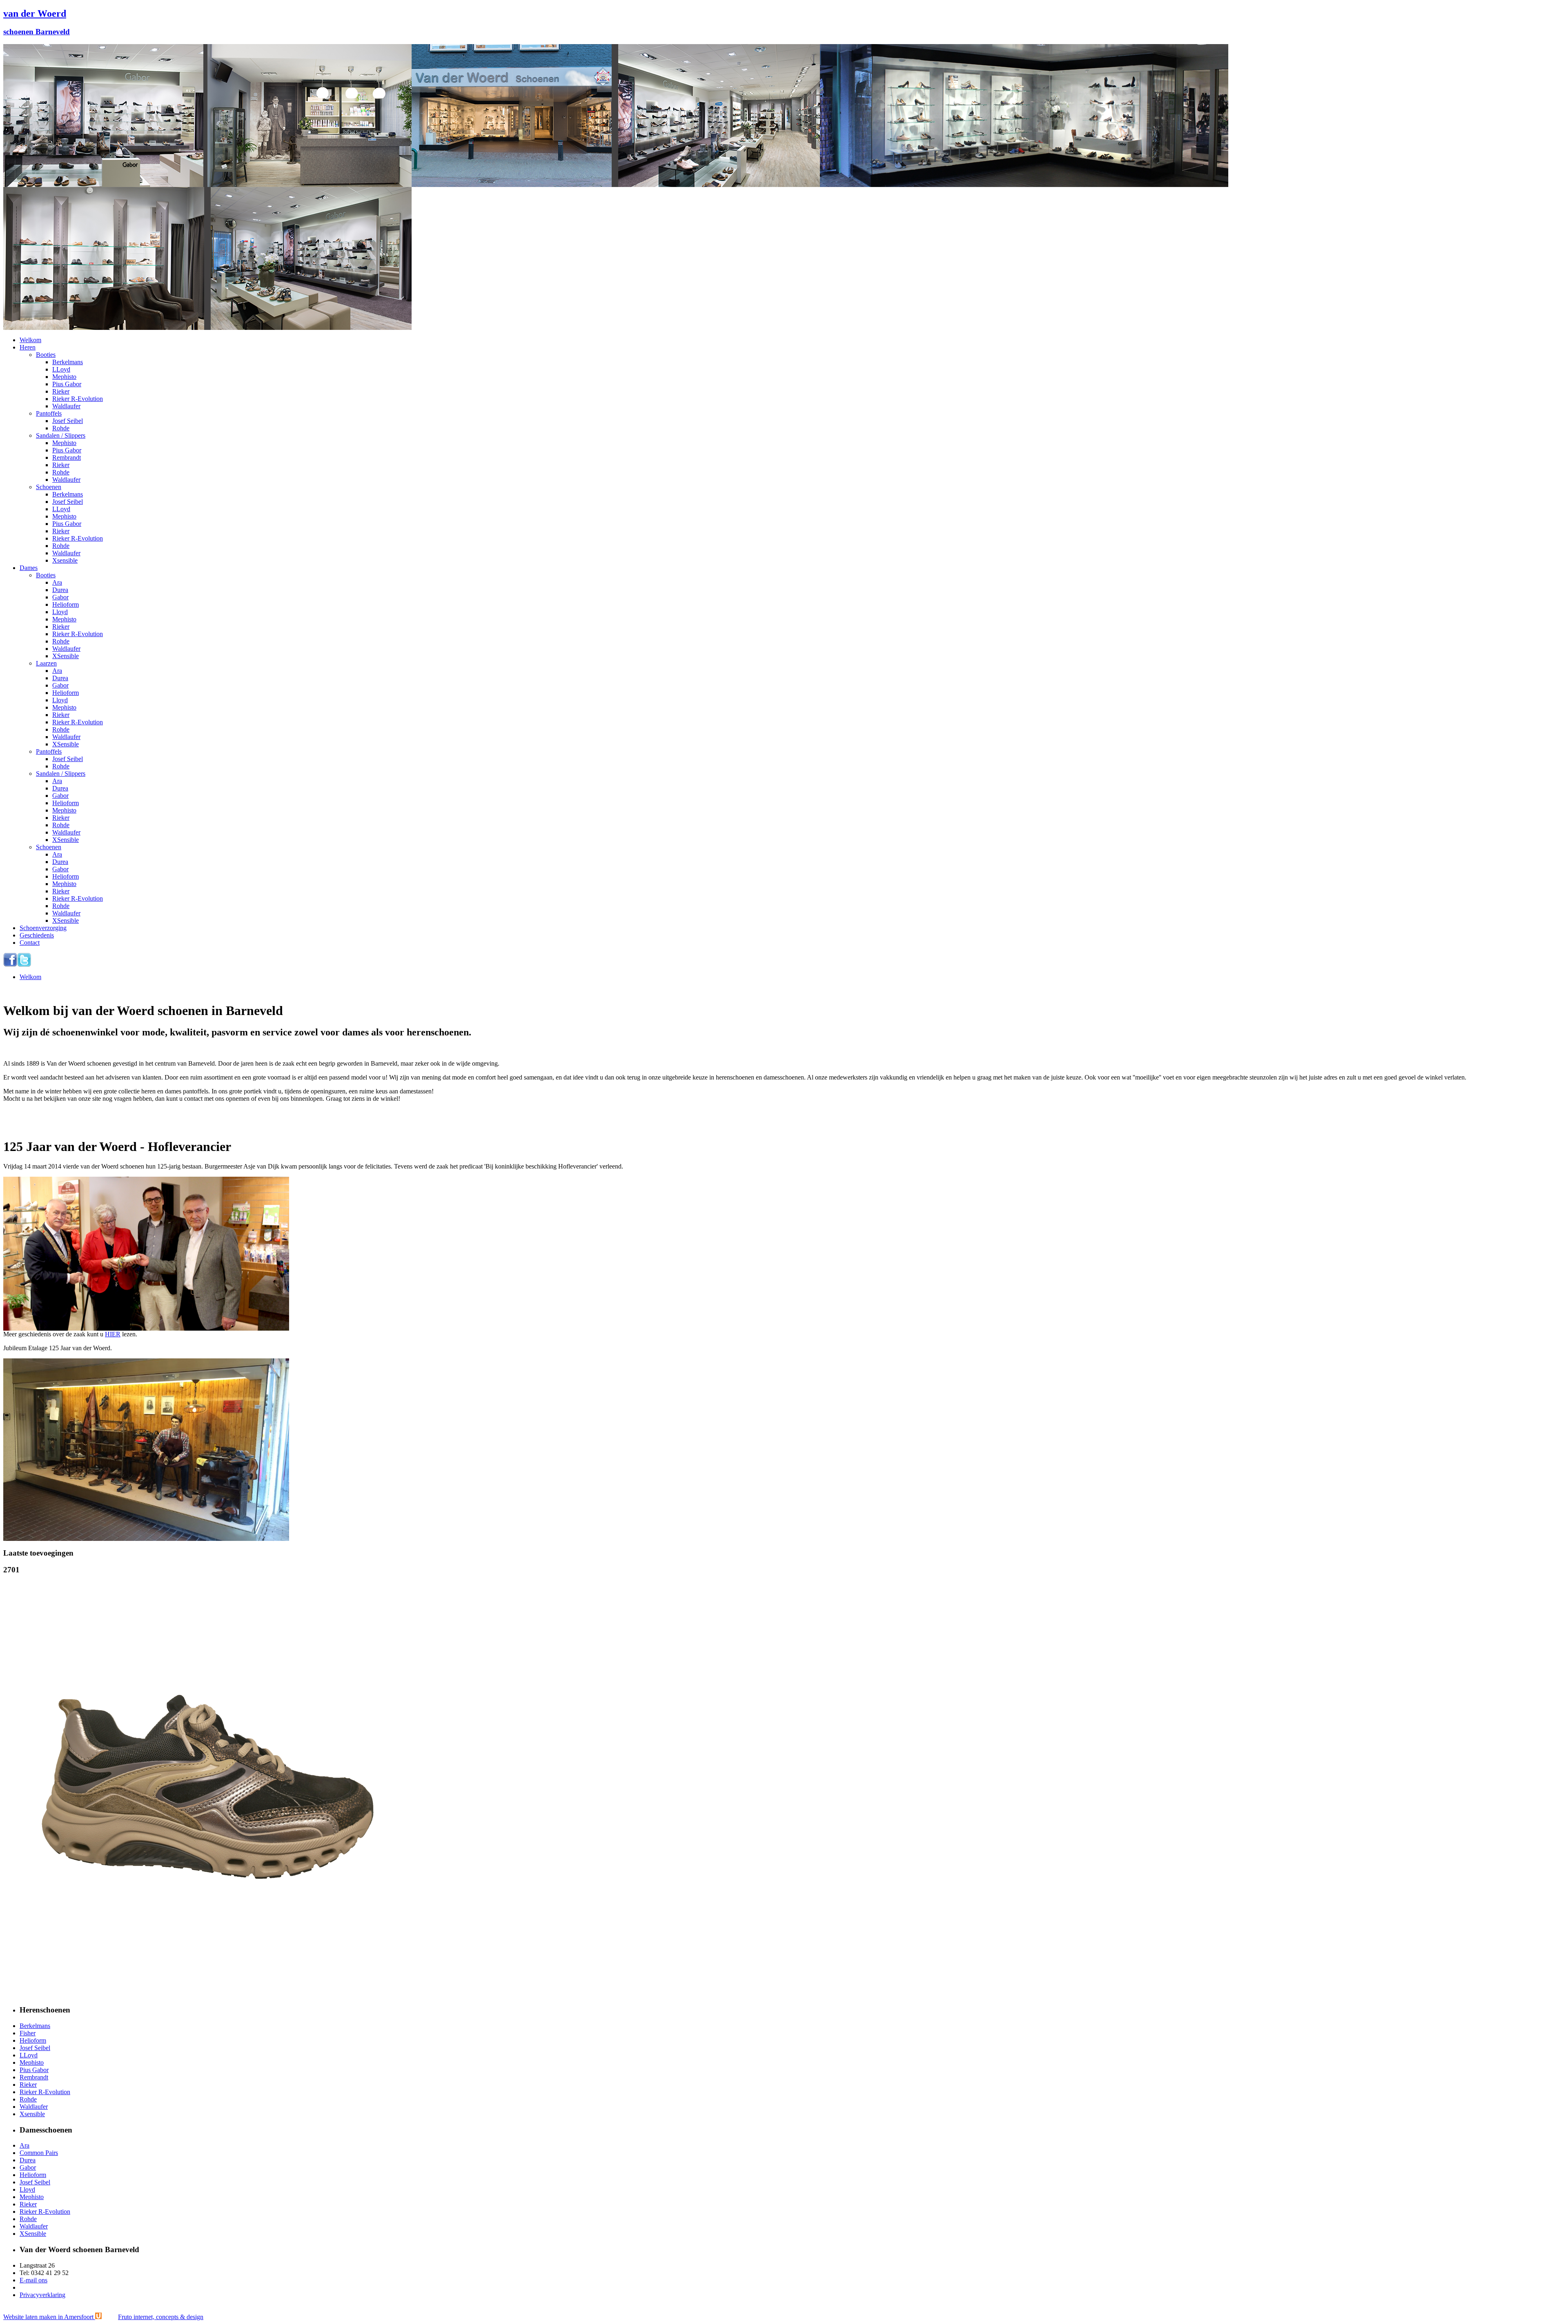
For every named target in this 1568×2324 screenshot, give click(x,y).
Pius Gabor (67, 384)
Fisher (28, 2033)
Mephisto (64, 377)
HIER (113, 1334)
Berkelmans (68, 362)
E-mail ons (33, 2280)
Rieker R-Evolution (78, 399)
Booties (46, 355)
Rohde (61, 428)
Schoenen (49, 487)
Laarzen (46, 663)
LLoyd (61, 369)
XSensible (66, 656)
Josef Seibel (68, 421)
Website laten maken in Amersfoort (103, 2317)
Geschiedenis (37, 935)
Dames (29, 568)
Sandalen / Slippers (61, 435)
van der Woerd (35, 13)
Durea (60, 590)
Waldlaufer (66, 406)
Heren (28, 347)
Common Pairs (39, 2153)
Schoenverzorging (43, 928)
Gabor (60, 597)
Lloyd (60, 612)
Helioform (66, 604)
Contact (30, 943)
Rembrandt (67, 457)
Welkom (30, 340)
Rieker (61, 391)
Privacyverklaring (42, 2295)
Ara (57, 582)
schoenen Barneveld (37, 32)
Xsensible (65, 560)
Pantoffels (49, 413)
